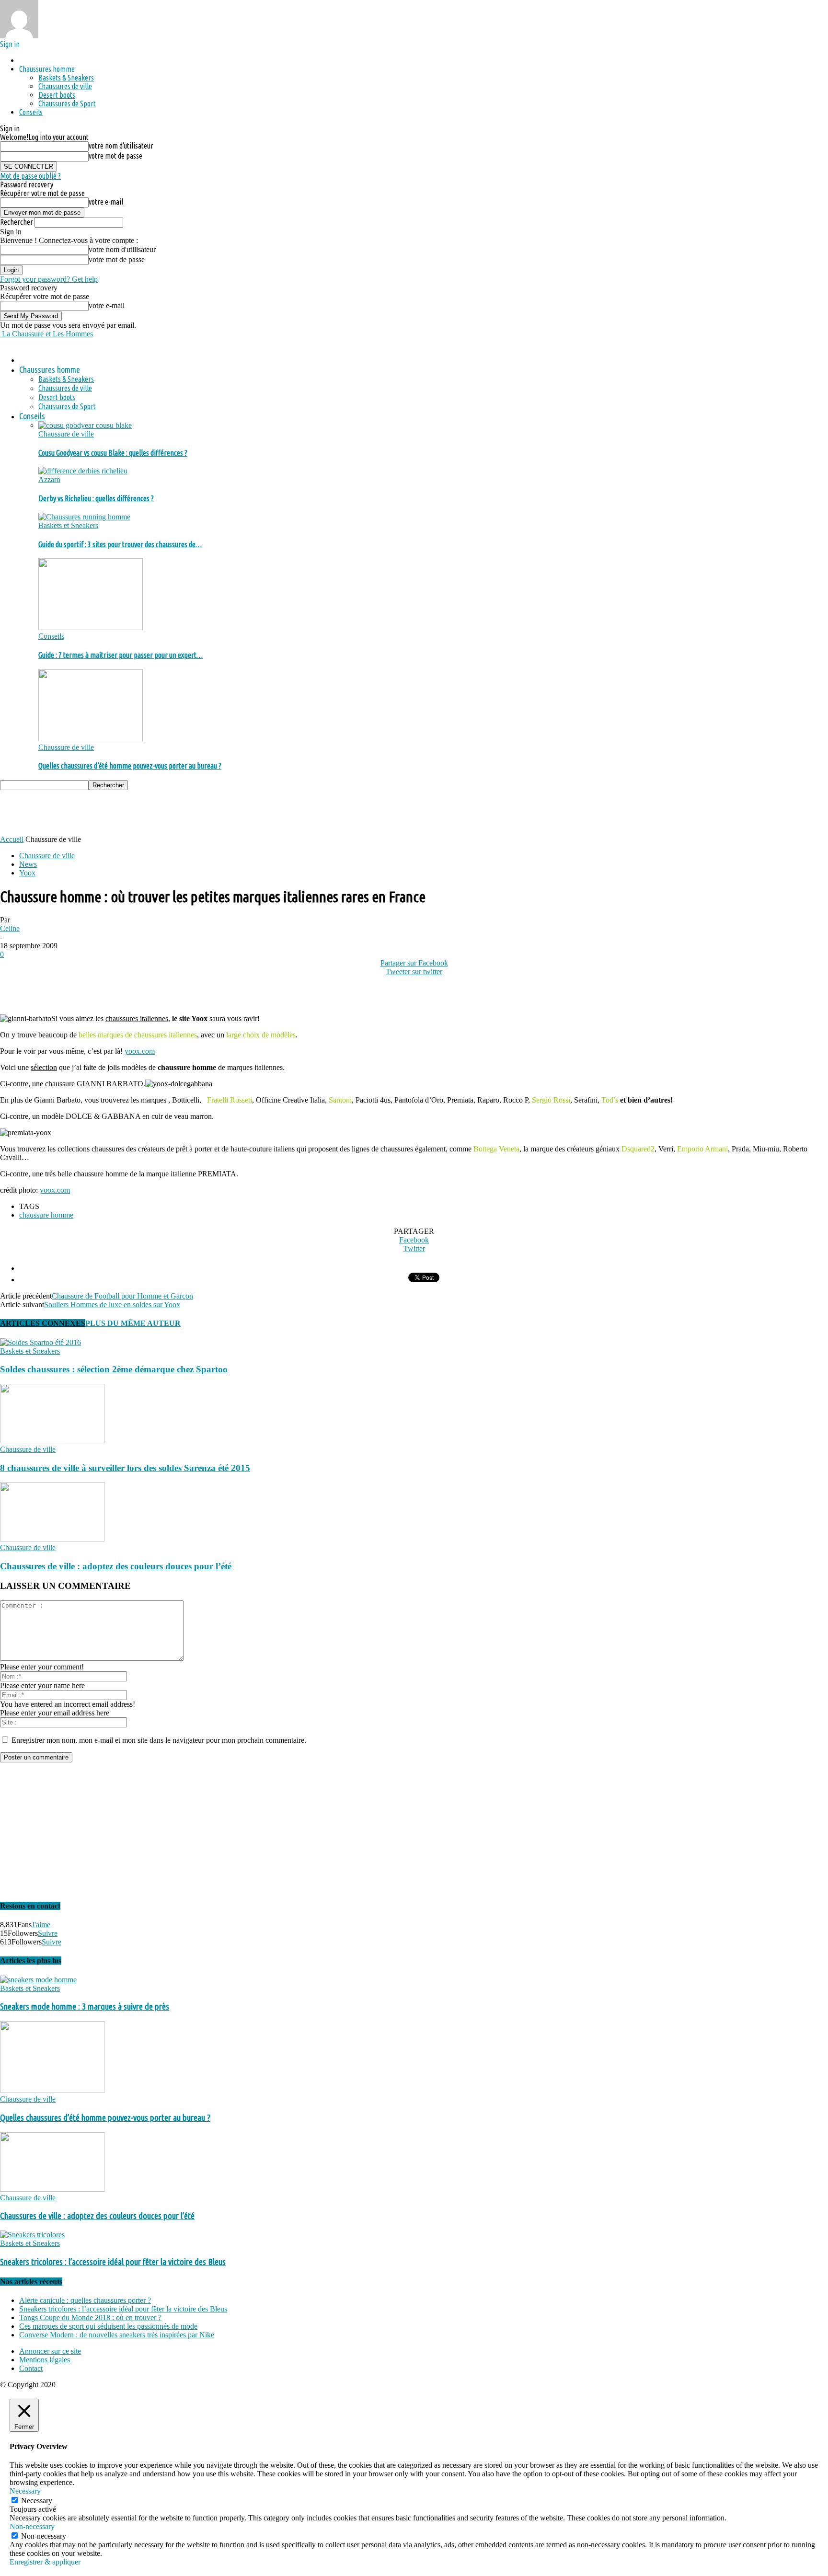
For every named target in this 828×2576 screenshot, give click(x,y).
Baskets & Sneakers (66, 78)
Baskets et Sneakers (68, 525)
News (28, 864)
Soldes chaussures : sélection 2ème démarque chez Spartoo (114, 1369)
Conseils (31, 112)
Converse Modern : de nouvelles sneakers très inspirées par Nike (117, 2335)
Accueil (12, 839)
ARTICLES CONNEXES (43, 1323)
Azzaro (49, 479)
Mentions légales (45, 2360)
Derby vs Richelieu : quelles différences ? (96, 498)
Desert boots (57, 95)
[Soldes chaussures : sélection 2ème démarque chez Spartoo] (40, 1342)
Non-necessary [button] (32, 2526)
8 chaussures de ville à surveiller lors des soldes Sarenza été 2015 (125, 1468)
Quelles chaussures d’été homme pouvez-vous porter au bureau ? (130, 766)
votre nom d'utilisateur (121, 146)
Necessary (37, 2501)
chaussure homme (46, 1215)
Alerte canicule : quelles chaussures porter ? (85, 2300)
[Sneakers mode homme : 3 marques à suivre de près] (38, 1980)
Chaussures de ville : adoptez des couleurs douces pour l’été (116, 1566)
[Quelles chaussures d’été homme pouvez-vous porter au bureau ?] (91, 739)
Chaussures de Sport (67, 103)
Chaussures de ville (65, 86)
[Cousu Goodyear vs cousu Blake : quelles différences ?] (85, 425)
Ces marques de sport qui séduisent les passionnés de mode (108, 2326)
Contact (31, 2368)
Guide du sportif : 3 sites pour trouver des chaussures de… (120, 544)
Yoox (27, 873)
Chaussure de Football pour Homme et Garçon (122, 1296)
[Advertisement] (174, 812)
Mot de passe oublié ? (30, 176)
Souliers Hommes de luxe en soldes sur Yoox (112, 1305)
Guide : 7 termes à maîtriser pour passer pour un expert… (121, 655)
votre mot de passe (115, 156)
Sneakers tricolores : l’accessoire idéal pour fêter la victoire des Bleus (113, 2262)
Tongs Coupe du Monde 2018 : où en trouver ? (90, 2317)
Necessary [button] (25, 2491)
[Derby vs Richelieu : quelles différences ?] (83, 471)
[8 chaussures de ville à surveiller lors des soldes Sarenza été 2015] (52, 1441)
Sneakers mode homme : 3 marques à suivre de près (85, 2007)
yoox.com (140, 1051)
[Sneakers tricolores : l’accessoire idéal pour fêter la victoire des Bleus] (32, 2235)
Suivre (48, 1933)
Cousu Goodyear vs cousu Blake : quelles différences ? (113, 453)
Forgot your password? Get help (49, 279)
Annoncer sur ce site (50, 2351)
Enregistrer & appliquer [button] (45, 2562)
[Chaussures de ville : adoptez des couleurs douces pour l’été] (52, 1539)
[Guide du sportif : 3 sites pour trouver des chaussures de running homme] (84, 517)
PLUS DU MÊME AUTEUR (133, 1323)
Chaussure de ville (66, 434)
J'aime (41, 1925)
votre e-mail (106, 202)
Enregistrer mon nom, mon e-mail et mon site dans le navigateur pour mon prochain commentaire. (159, 1740)
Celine (10, 928)
